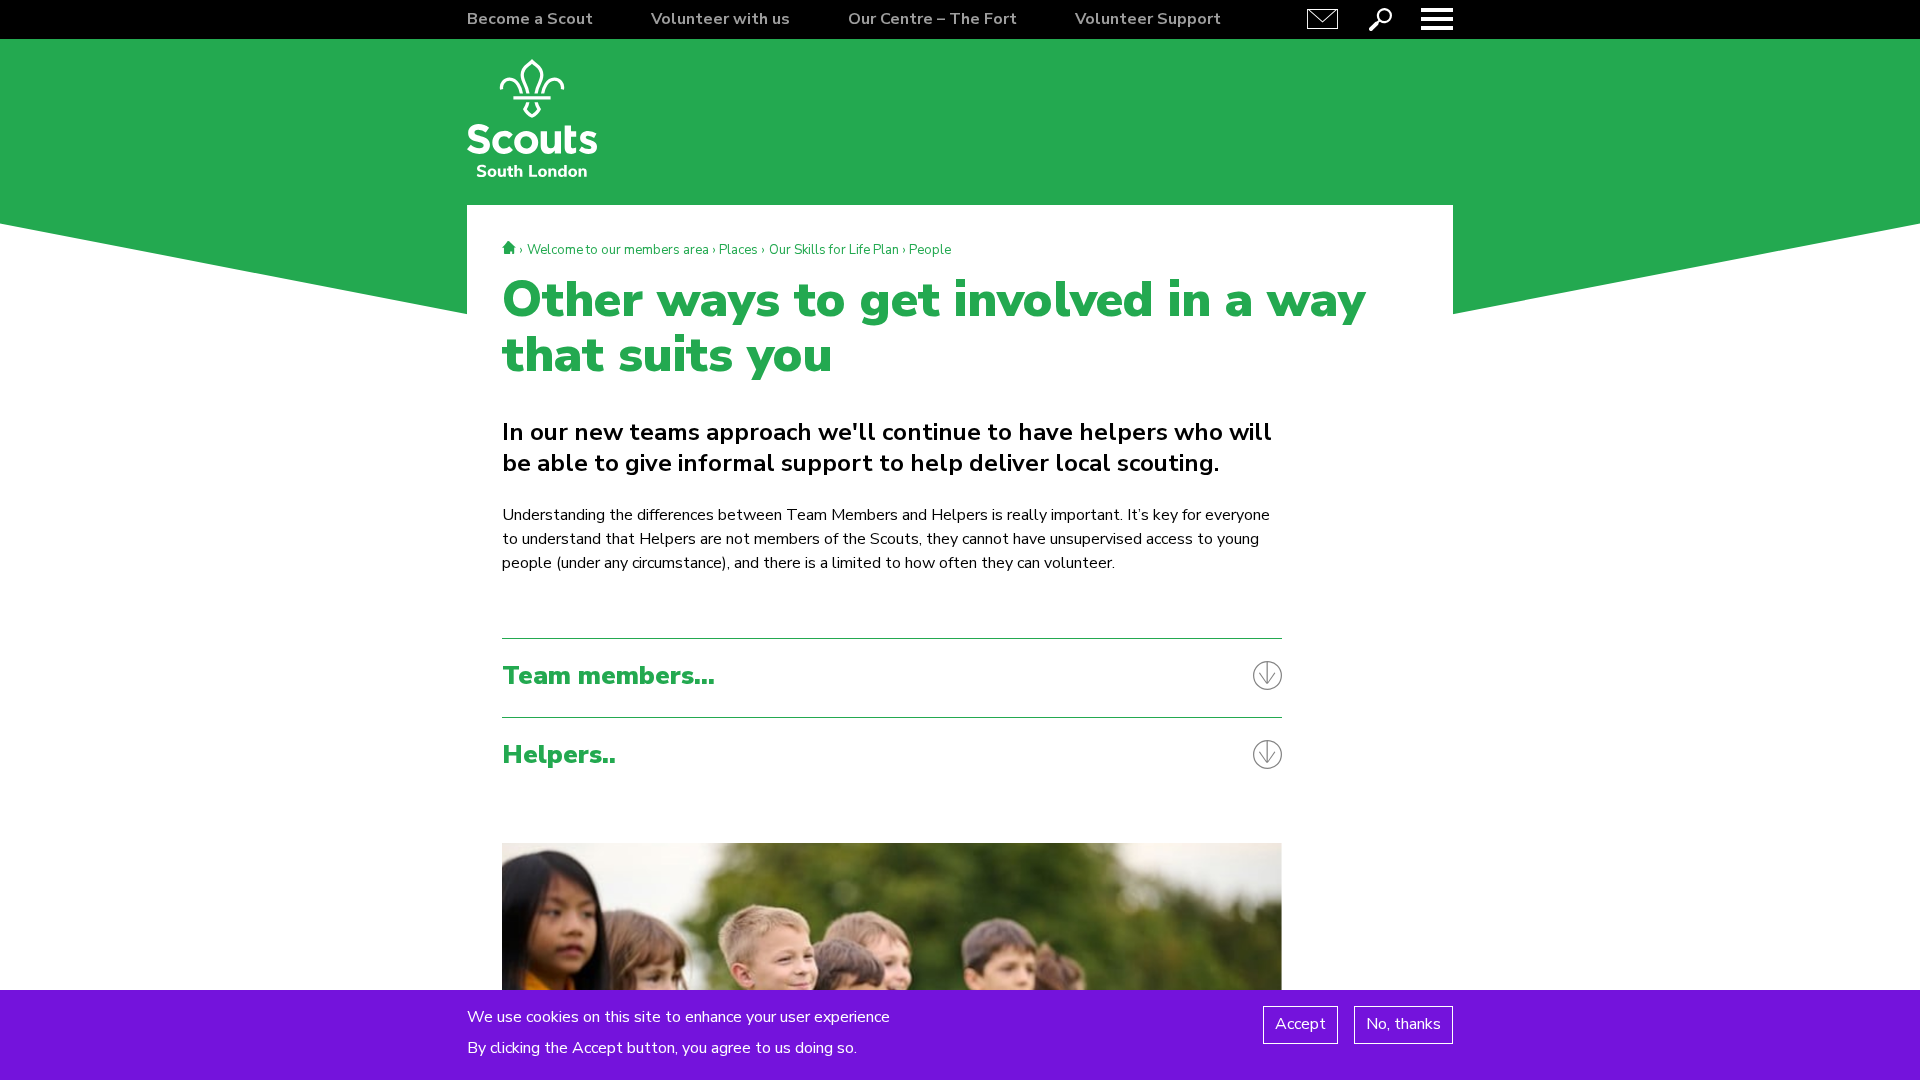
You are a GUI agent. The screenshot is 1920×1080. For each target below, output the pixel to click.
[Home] (532, 118)
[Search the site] (1380, 19)
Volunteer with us (720, 19)
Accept (1300, 1024)
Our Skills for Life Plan (834, 250)
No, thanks (1403, 1024)
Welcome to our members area (618, 250)
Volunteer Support (1148, 19)
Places (738, 250)
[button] (1437, 19)
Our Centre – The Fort (932, 19)
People (930, 250)
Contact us (1323, 19)
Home (509, 247)
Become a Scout (530, 19)
